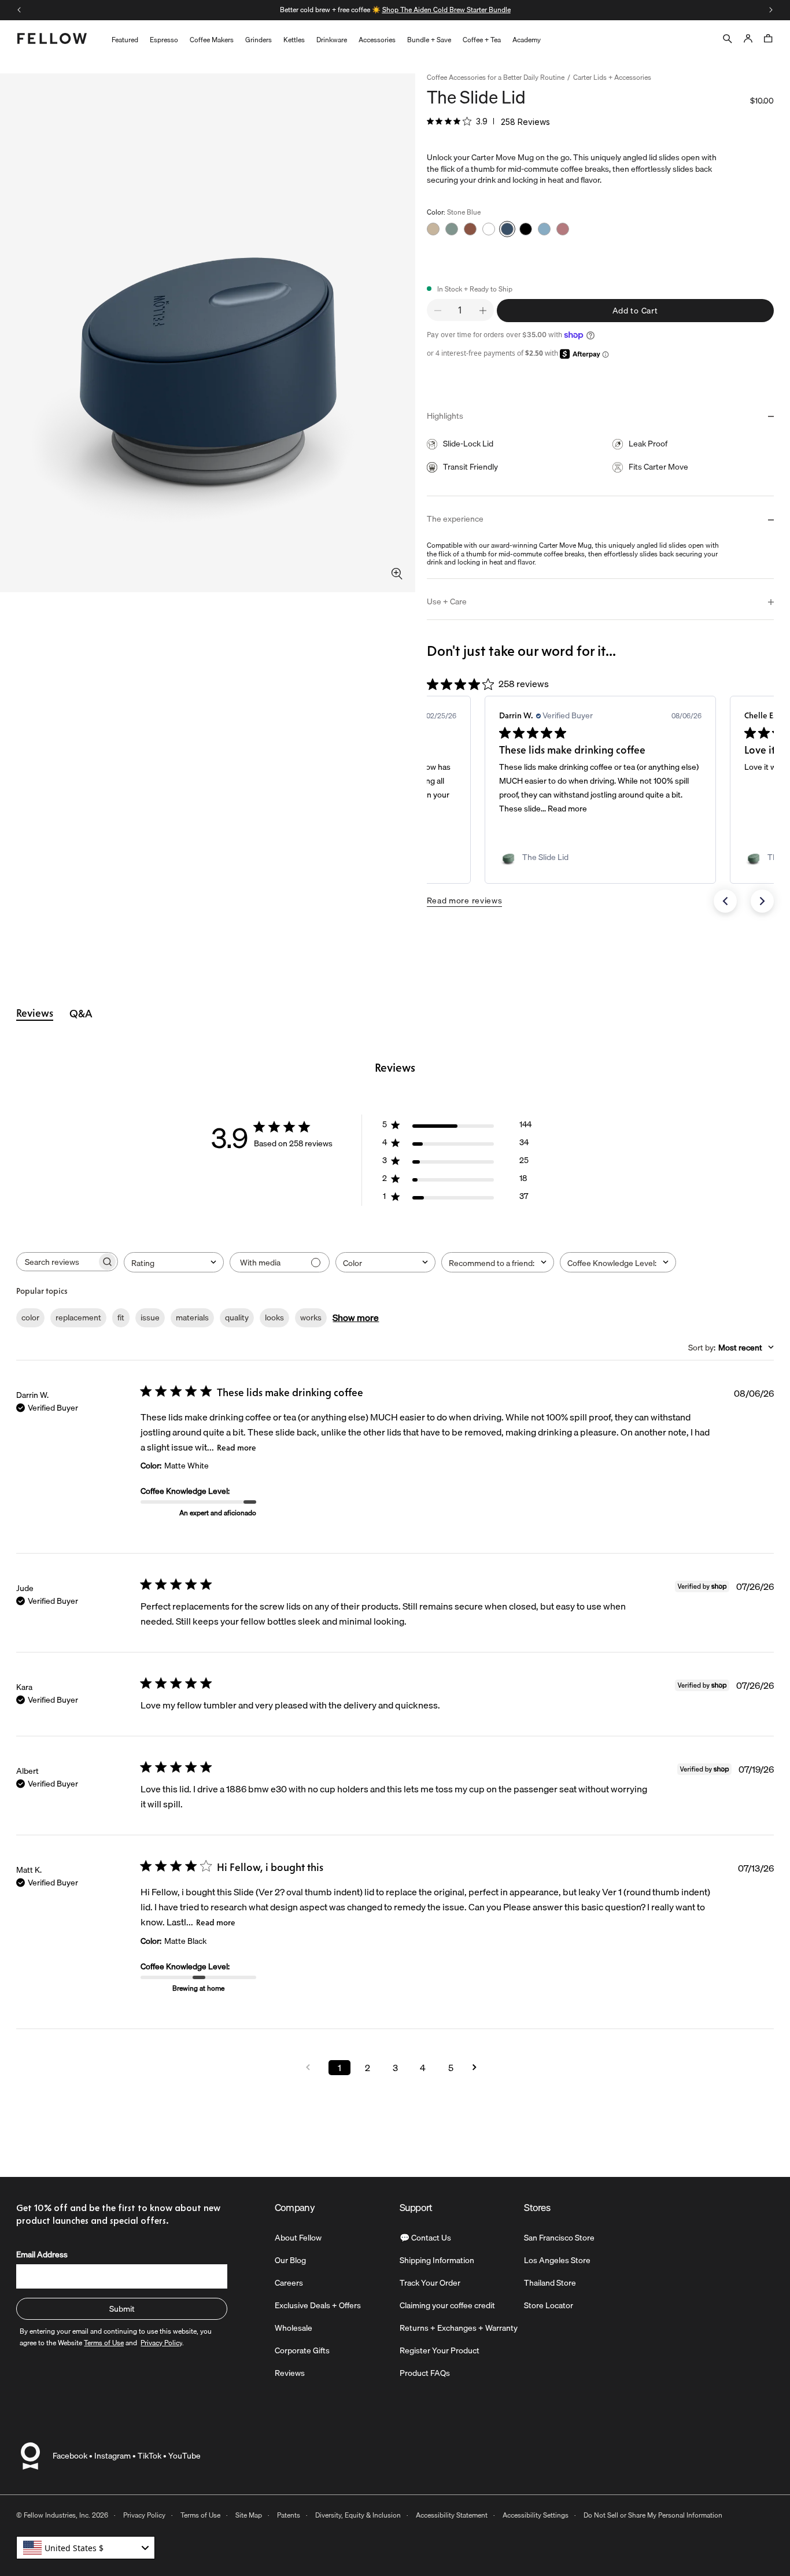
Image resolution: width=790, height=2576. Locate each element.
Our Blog (290, 2260)
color (30, 1317)
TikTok (149, 2456)
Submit (122, 2309)
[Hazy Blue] (544, 229)
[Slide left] (19, 10)
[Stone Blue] (507, 229)
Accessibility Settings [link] (536, 2515)
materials (192, 1317)
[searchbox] (57, 1262)
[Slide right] (771, 10)
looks (274, 1317)
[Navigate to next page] (478, 2067)
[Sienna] (470, 229)
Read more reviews (465, 901)
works (311, 1317)
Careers (289, 2283)
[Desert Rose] (563, 229)
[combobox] (174, 1262)
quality (237, 1317)
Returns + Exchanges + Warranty (459, 2328)
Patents (289, 2515)
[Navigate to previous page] (312, 2067)
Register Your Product (440, 2350)
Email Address (42, 2254)
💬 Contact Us (425, 2238)
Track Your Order (430, 2283)
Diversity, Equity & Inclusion (358, 2515)
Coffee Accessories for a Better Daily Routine (496, 78)
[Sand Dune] (433, 229)
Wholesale (294, 2328)
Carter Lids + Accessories (612, 78)
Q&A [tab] (81, 1014)
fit (121, 1317)
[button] (725, 901)
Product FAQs (425, 2373)
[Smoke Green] (452, 229)
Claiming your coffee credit (447, 2305)
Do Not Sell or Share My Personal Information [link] (653, 2515)
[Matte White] (489, 229)
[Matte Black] (526, 229)
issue (150, 1317)
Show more (356, 1317)
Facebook (70, 2456)
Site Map (249, 2515)
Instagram (112, 2456)
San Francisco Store (559, 2238)
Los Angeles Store (557, 2260)
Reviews (290, 2373)
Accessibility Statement (452, 2515)
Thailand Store (550, 2283)
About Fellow (298, 2238)
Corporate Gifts (302, 2350)
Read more (237, 1448)
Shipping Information (437, 2260)
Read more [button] (567, 809)
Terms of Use (200, 2515)
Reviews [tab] (35, 1013)
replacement (78, 1317)
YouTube (184, 2456)
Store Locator (549, 2305)
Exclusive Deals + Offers (318, 2305)
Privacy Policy (144, 2515)
